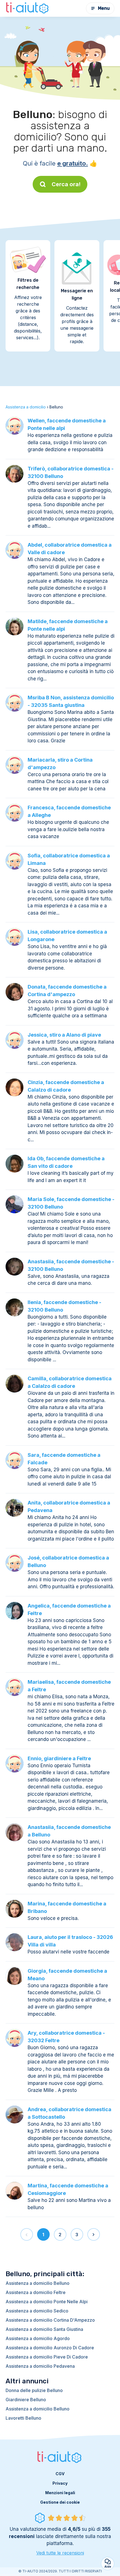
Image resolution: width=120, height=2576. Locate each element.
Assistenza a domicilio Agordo (38, 2338)
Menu (104, 8)
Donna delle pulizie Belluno (34, 2390)
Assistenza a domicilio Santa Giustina (44, 2329)
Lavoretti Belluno (23, 2418)
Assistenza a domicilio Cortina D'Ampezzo (50, 2320)
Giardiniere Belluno (26, 2400)
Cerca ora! (66, 184)
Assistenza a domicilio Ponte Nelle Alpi (47, 2302)
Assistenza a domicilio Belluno (38, 2283)
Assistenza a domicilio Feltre (36, 2292)
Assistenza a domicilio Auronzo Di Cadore (50, 2348)
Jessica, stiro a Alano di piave (64, 1035)
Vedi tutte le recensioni (60, 2553)
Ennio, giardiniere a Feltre (59, 1758)
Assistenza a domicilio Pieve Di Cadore (47, 2357)
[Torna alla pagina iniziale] (28, 8)
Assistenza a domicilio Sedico (37, 2311)
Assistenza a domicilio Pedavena (40, 2366)
